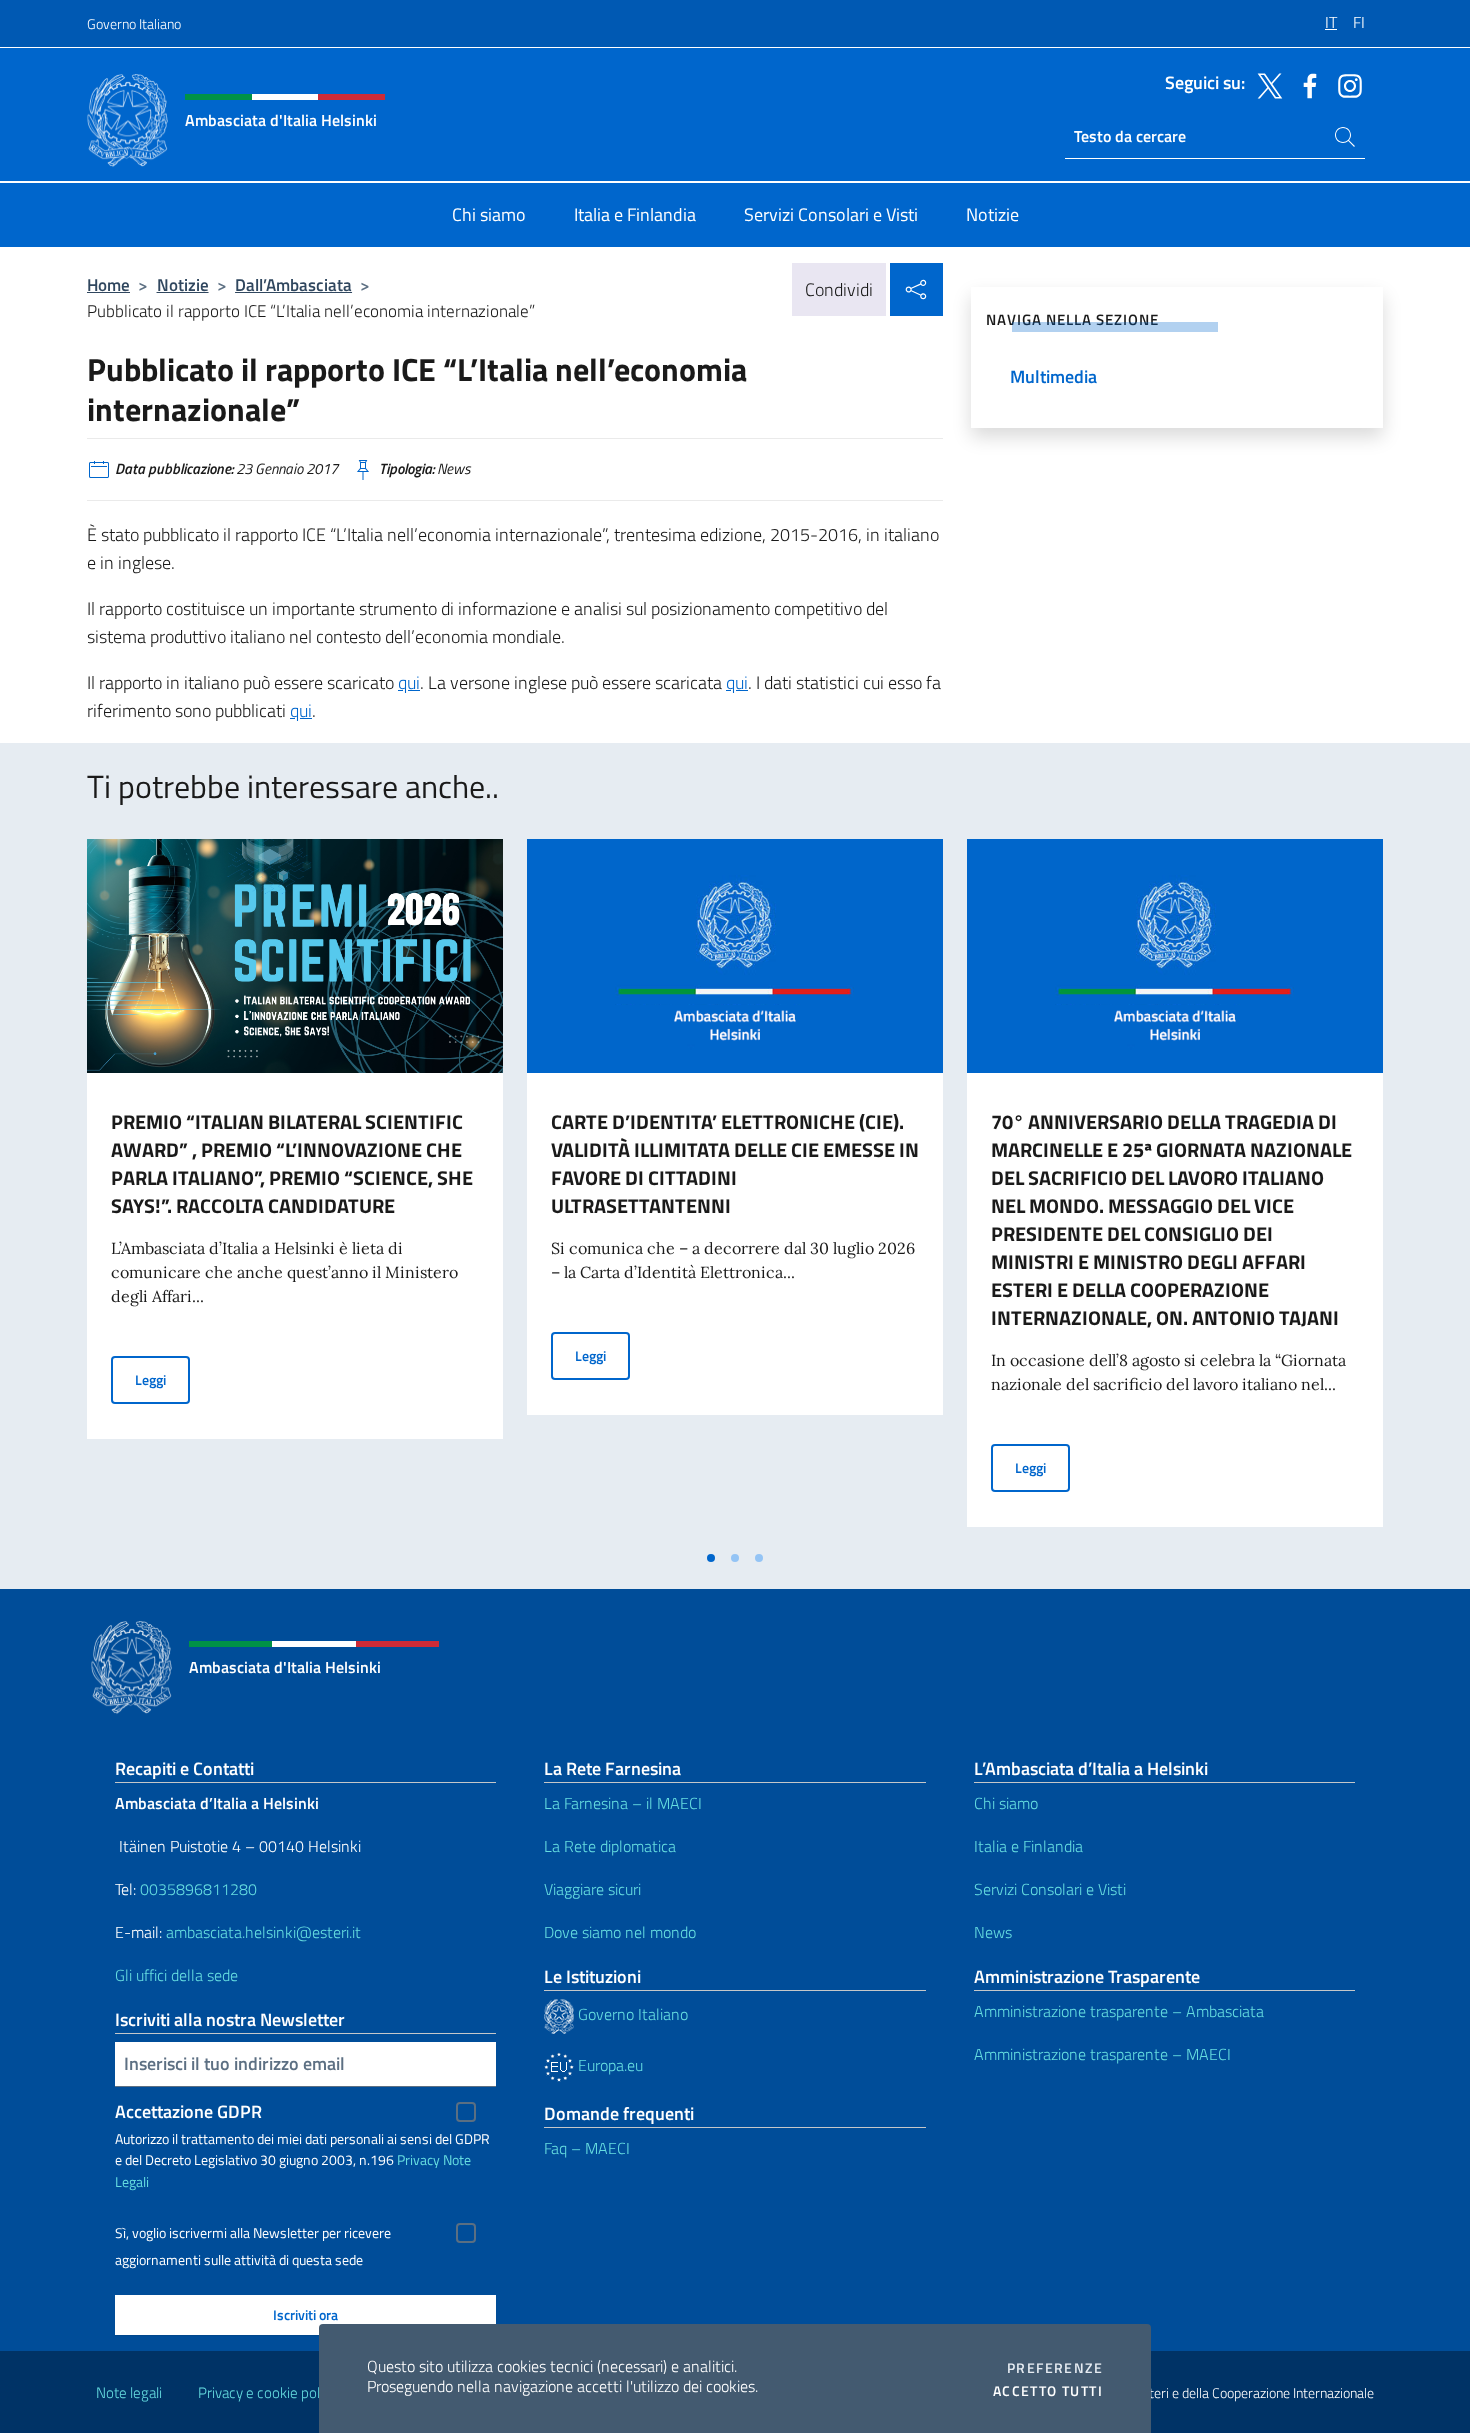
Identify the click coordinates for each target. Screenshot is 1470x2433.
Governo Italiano (134, 23)
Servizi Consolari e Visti (1050, 1889)
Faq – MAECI (587, 2148)
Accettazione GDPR (188, 2111)
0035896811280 (198, 1889)
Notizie (183, 284)
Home (108, 284)
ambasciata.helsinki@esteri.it (263, 1932)
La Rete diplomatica (610, 1846)
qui (409, 682)
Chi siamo (1006, 1803)
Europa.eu (608, 2065)
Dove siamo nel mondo (620, 1932)
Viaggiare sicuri (592, 1889)
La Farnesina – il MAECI (623, 1803)
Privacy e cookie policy (267, 2392)
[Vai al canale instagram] (1345, 84)
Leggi (162, 1379)
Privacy (418, 2159)
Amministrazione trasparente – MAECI (1102, 2054)
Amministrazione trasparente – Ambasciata (1119, 2011)
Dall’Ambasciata (293, 284)
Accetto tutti (1048, 2391)
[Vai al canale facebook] (1305, 84)
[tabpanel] (295, 1189)
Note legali (129, 2392)
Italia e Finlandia (1028, 1846)
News (993, 1932)
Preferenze (1055, 2368)
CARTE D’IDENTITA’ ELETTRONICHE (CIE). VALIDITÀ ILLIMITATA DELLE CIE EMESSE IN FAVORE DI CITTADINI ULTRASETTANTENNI (735, 1163)
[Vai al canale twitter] (1265, 84)
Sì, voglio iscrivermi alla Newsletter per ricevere (253, 2233)
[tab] (711, 1558)
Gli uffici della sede (176, 1975)
